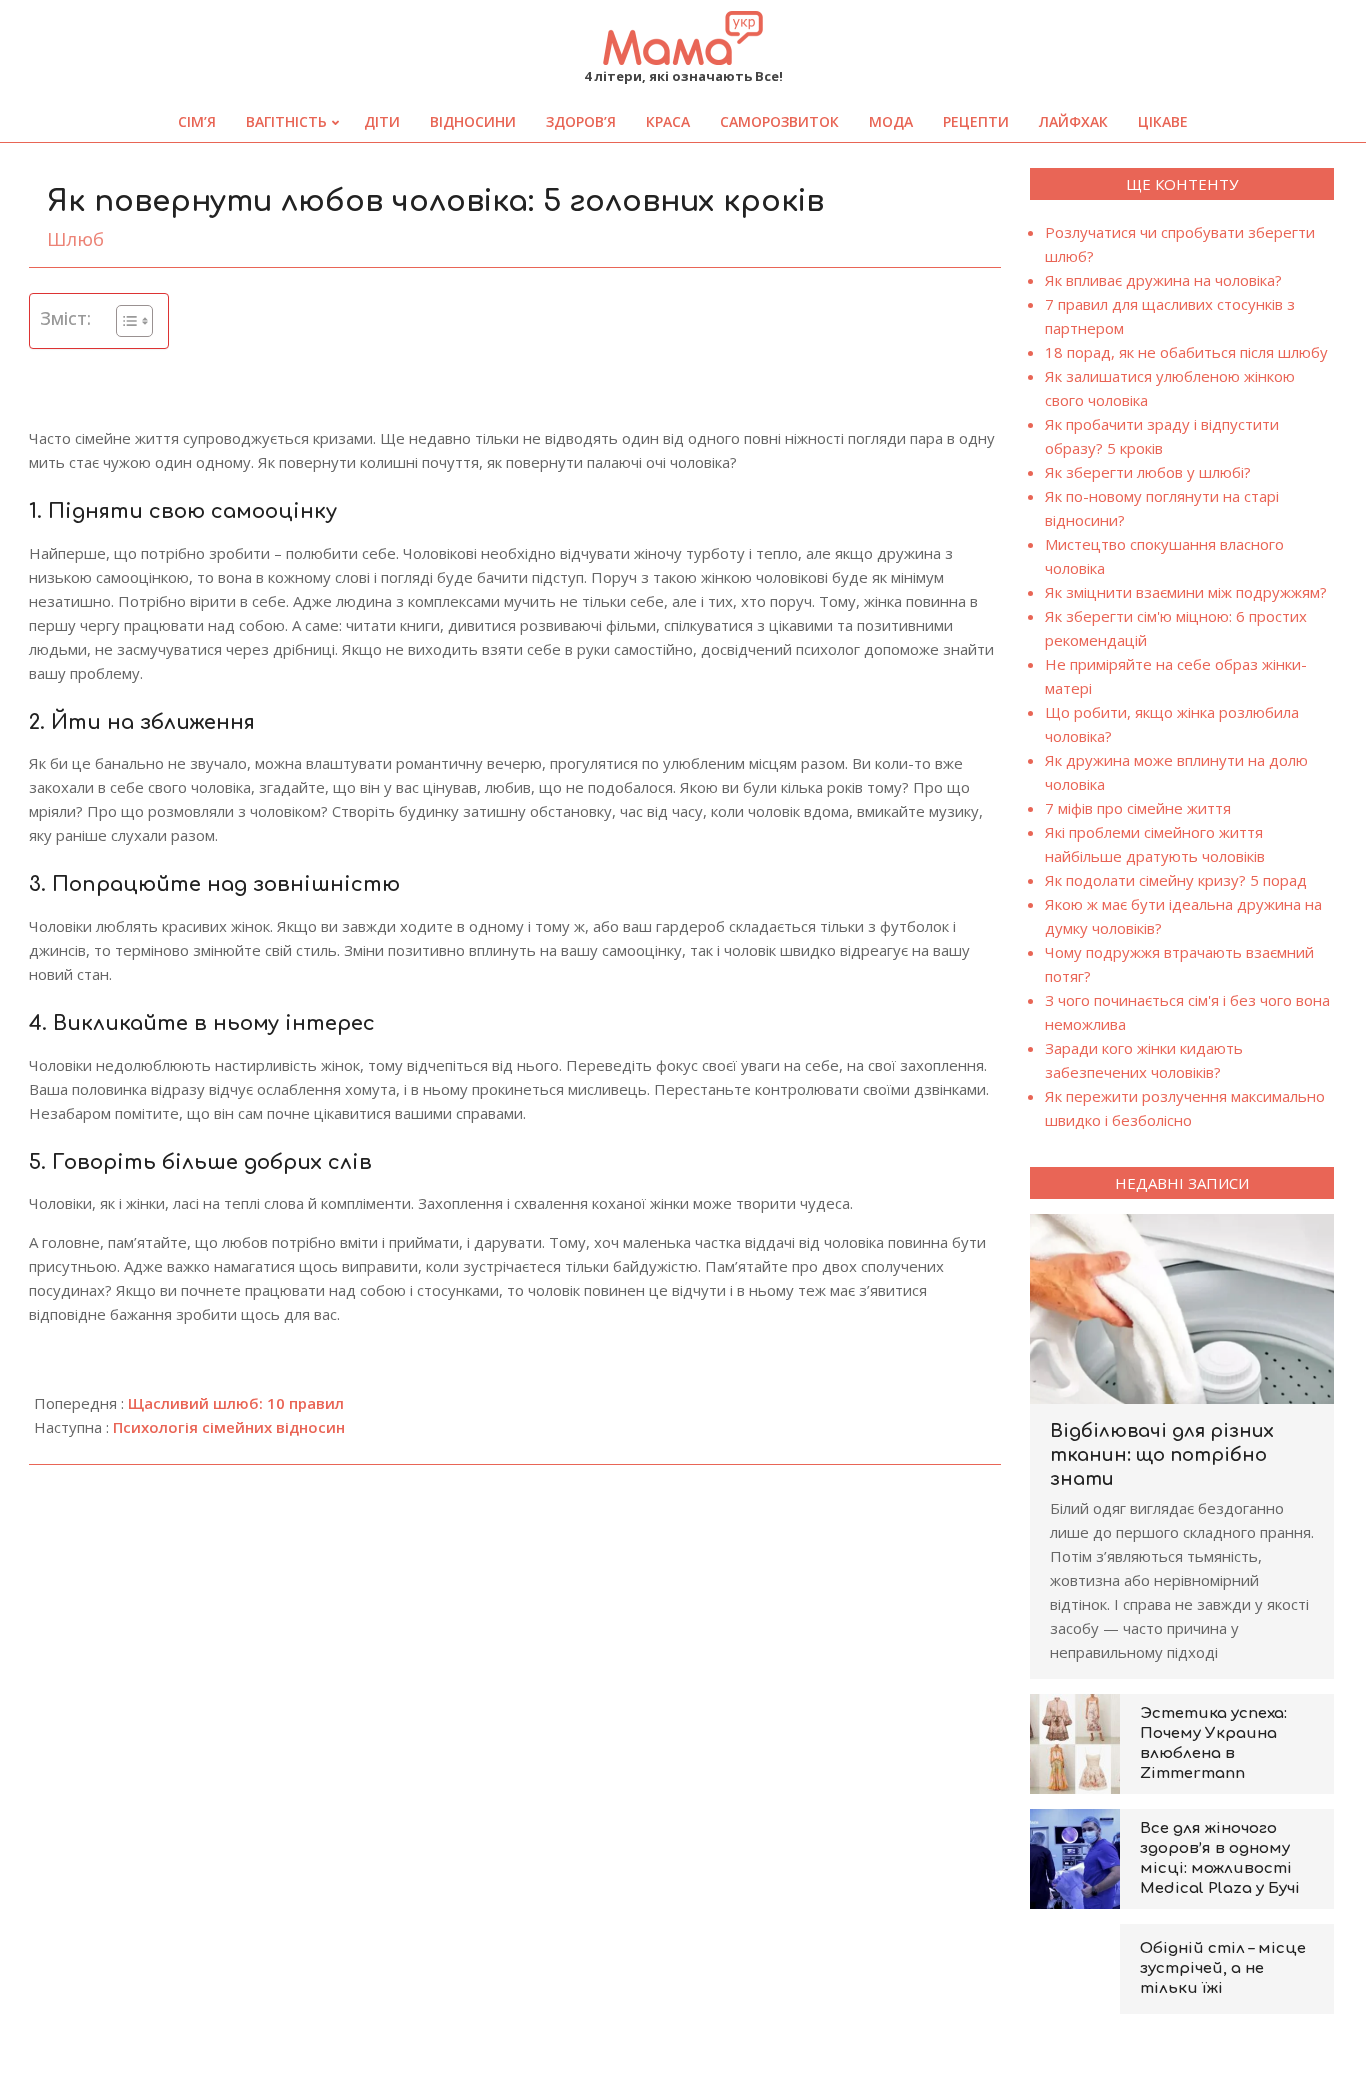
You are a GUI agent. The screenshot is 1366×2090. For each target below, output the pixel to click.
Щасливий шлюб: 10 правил (236, 1403)
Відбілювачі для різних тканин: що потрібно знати (1162, 1455)
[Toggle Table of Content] (124, 321)
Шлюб (75, 239)
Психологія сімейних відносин (229, 1427)
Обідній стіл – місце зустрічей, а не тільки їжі (1223, 1968)
